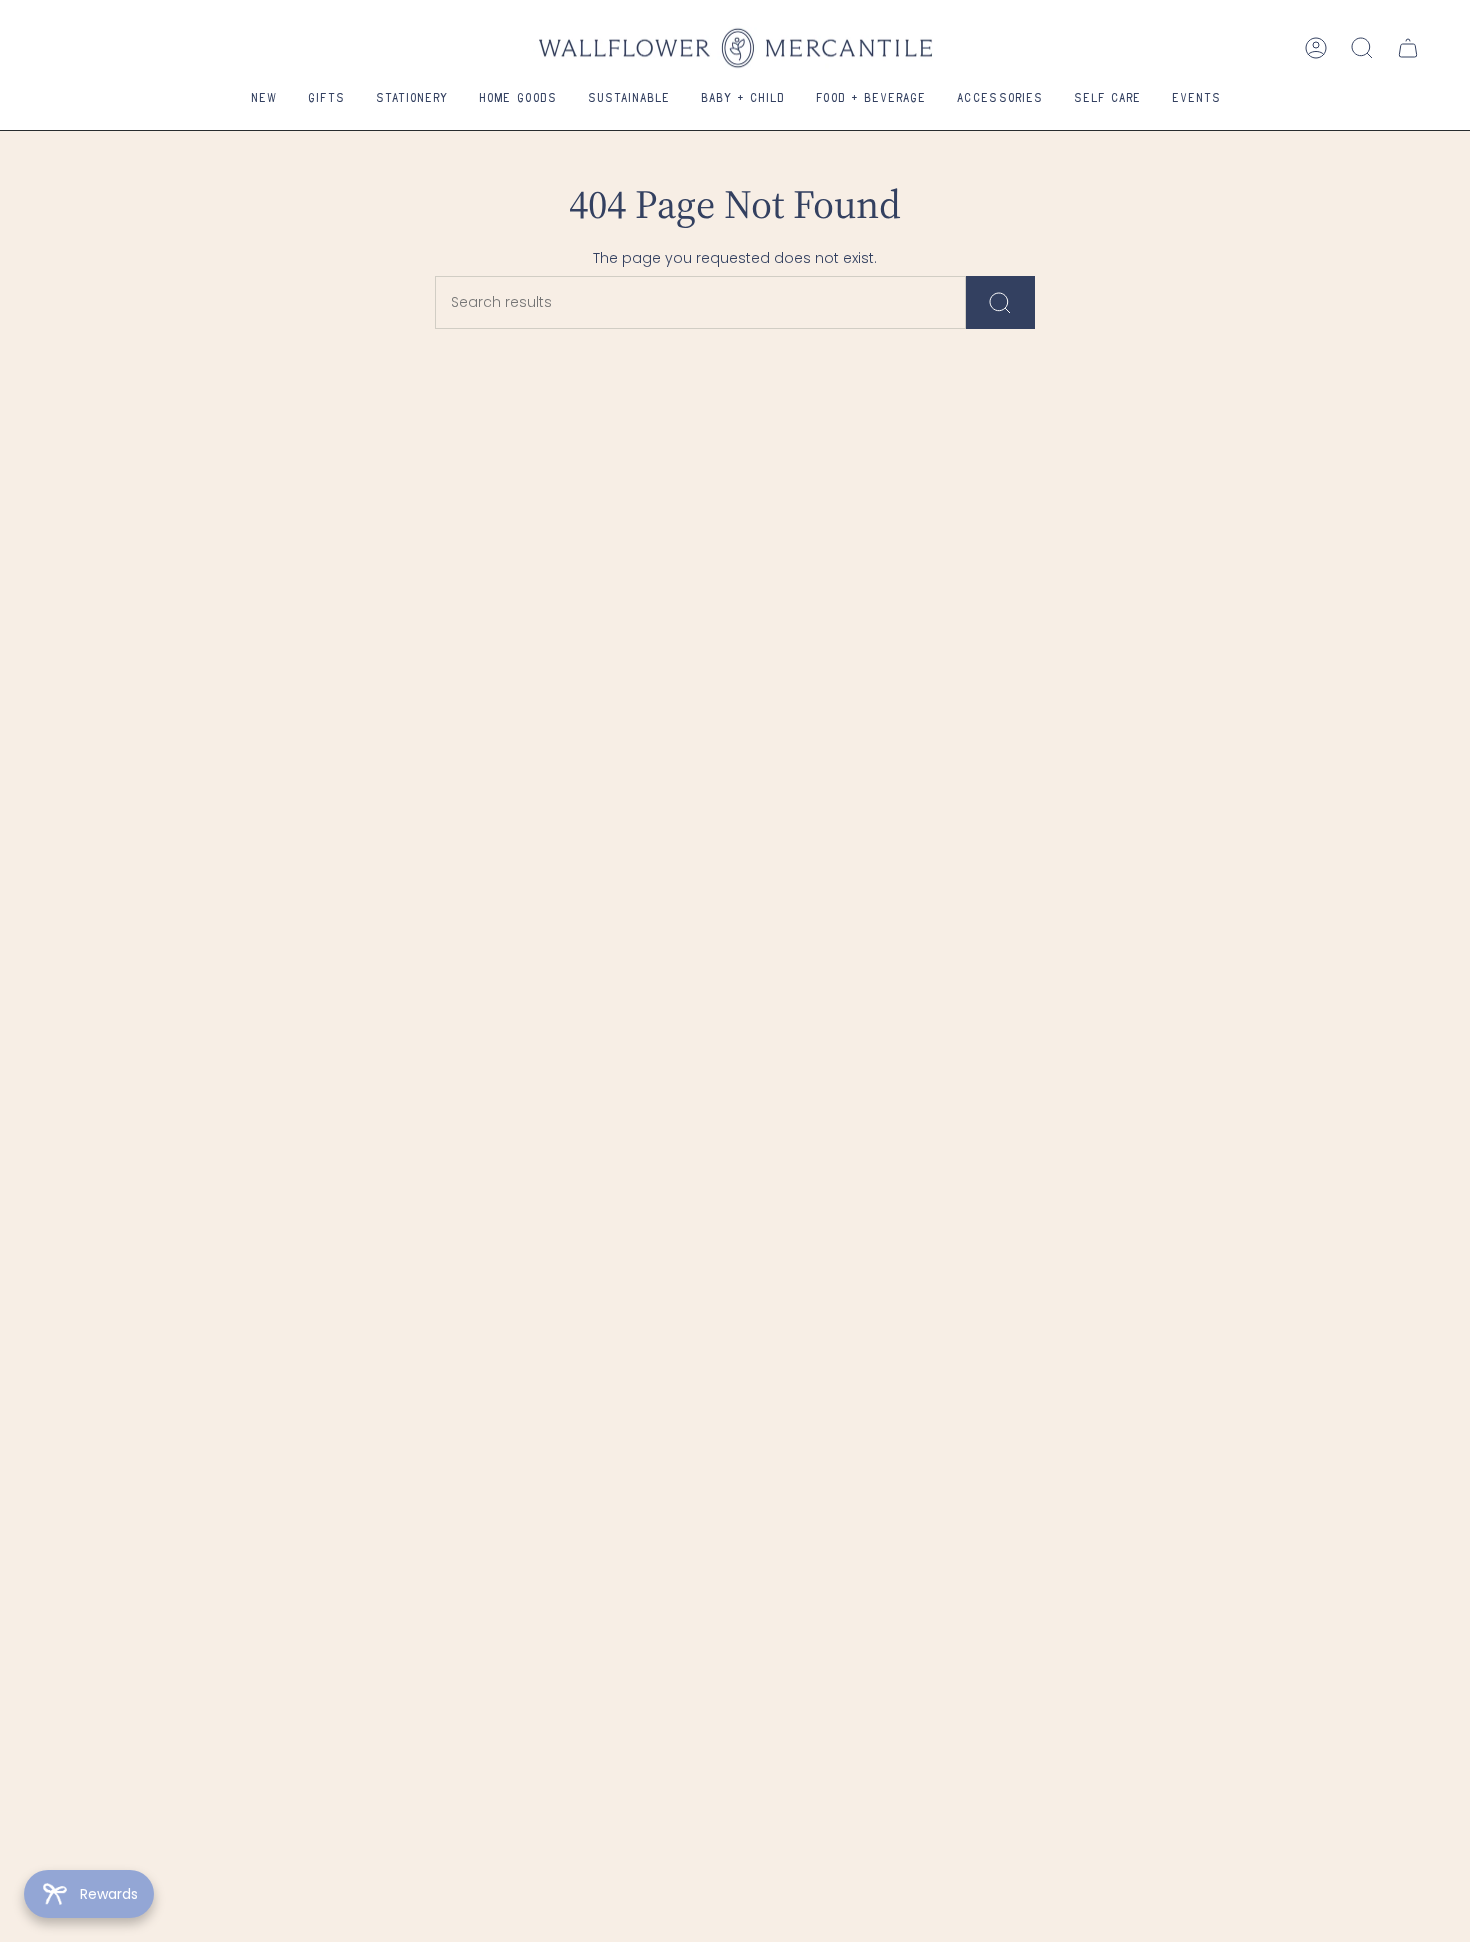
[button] (326, 100)
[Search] (1000, 302)
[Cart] (1408, 48)
